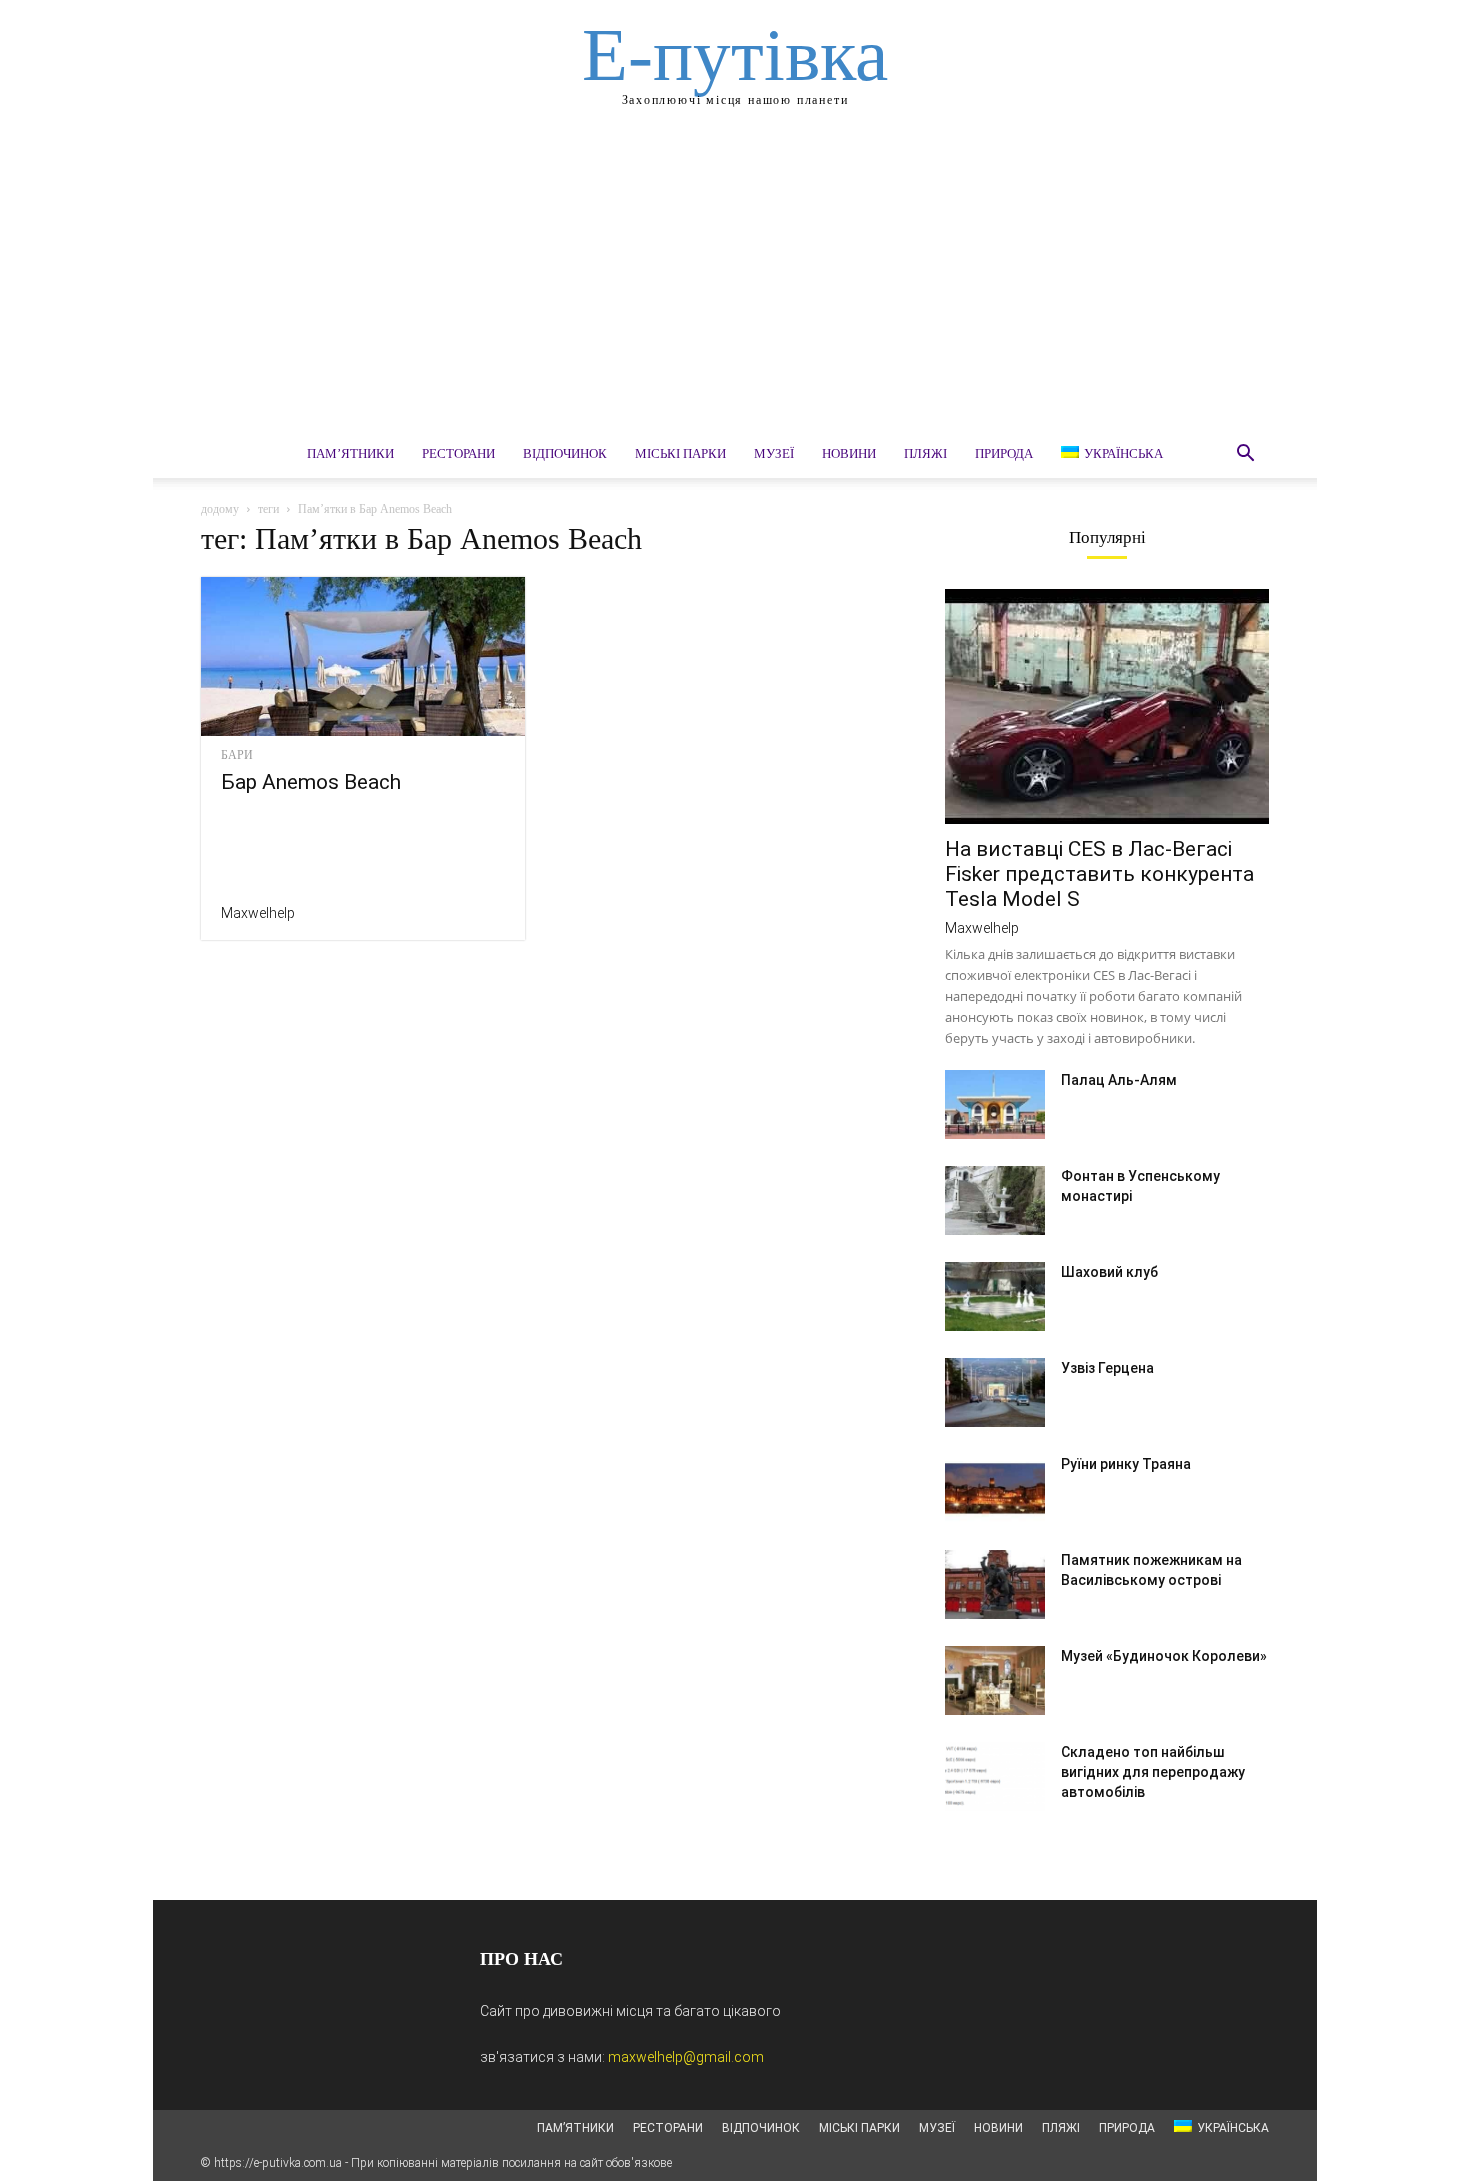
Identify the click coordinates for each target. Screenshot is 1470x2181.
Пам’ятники (350, 453)
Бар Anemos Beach (311, 782)
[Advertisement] (735, 280)
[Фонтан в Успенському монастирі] (995, 1200)
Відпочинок (565, 453)
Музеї (774, 453)
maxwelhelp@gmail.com (686, 2057)
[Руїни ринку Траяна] (995, 1488)
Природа (1004, 453)
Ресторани (458, 453)
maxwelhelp (258, 913)
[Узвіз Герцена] (995, 1392)
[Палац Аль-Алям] (995, 1104)
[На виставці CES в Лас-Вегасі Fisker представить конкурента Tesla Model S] (1107, 706)
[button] (1245, 455)
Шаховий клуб (1109, 1272)
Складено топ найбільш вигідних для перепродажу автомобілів (1153, 1772)
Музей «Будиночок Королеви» (1164, 1656)
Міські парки (680, 453)
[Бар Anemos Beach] (363, 656)
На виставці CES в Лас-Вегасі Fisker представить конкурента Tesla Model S (1099, 874)
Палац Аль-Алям (1119, 1080)
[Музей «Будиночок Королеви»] (995, 1680)
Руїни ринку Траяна (1126, 1464)
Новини (849, 453)
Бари (237, 755)
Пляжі (925, 453)
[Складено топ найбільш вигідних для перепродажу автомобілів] (995, 1776)
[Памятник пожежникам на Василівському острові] (995, 1584)
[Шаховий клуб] (995, 1296)
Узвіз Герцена (1107, 1368)
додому (220, 509)
